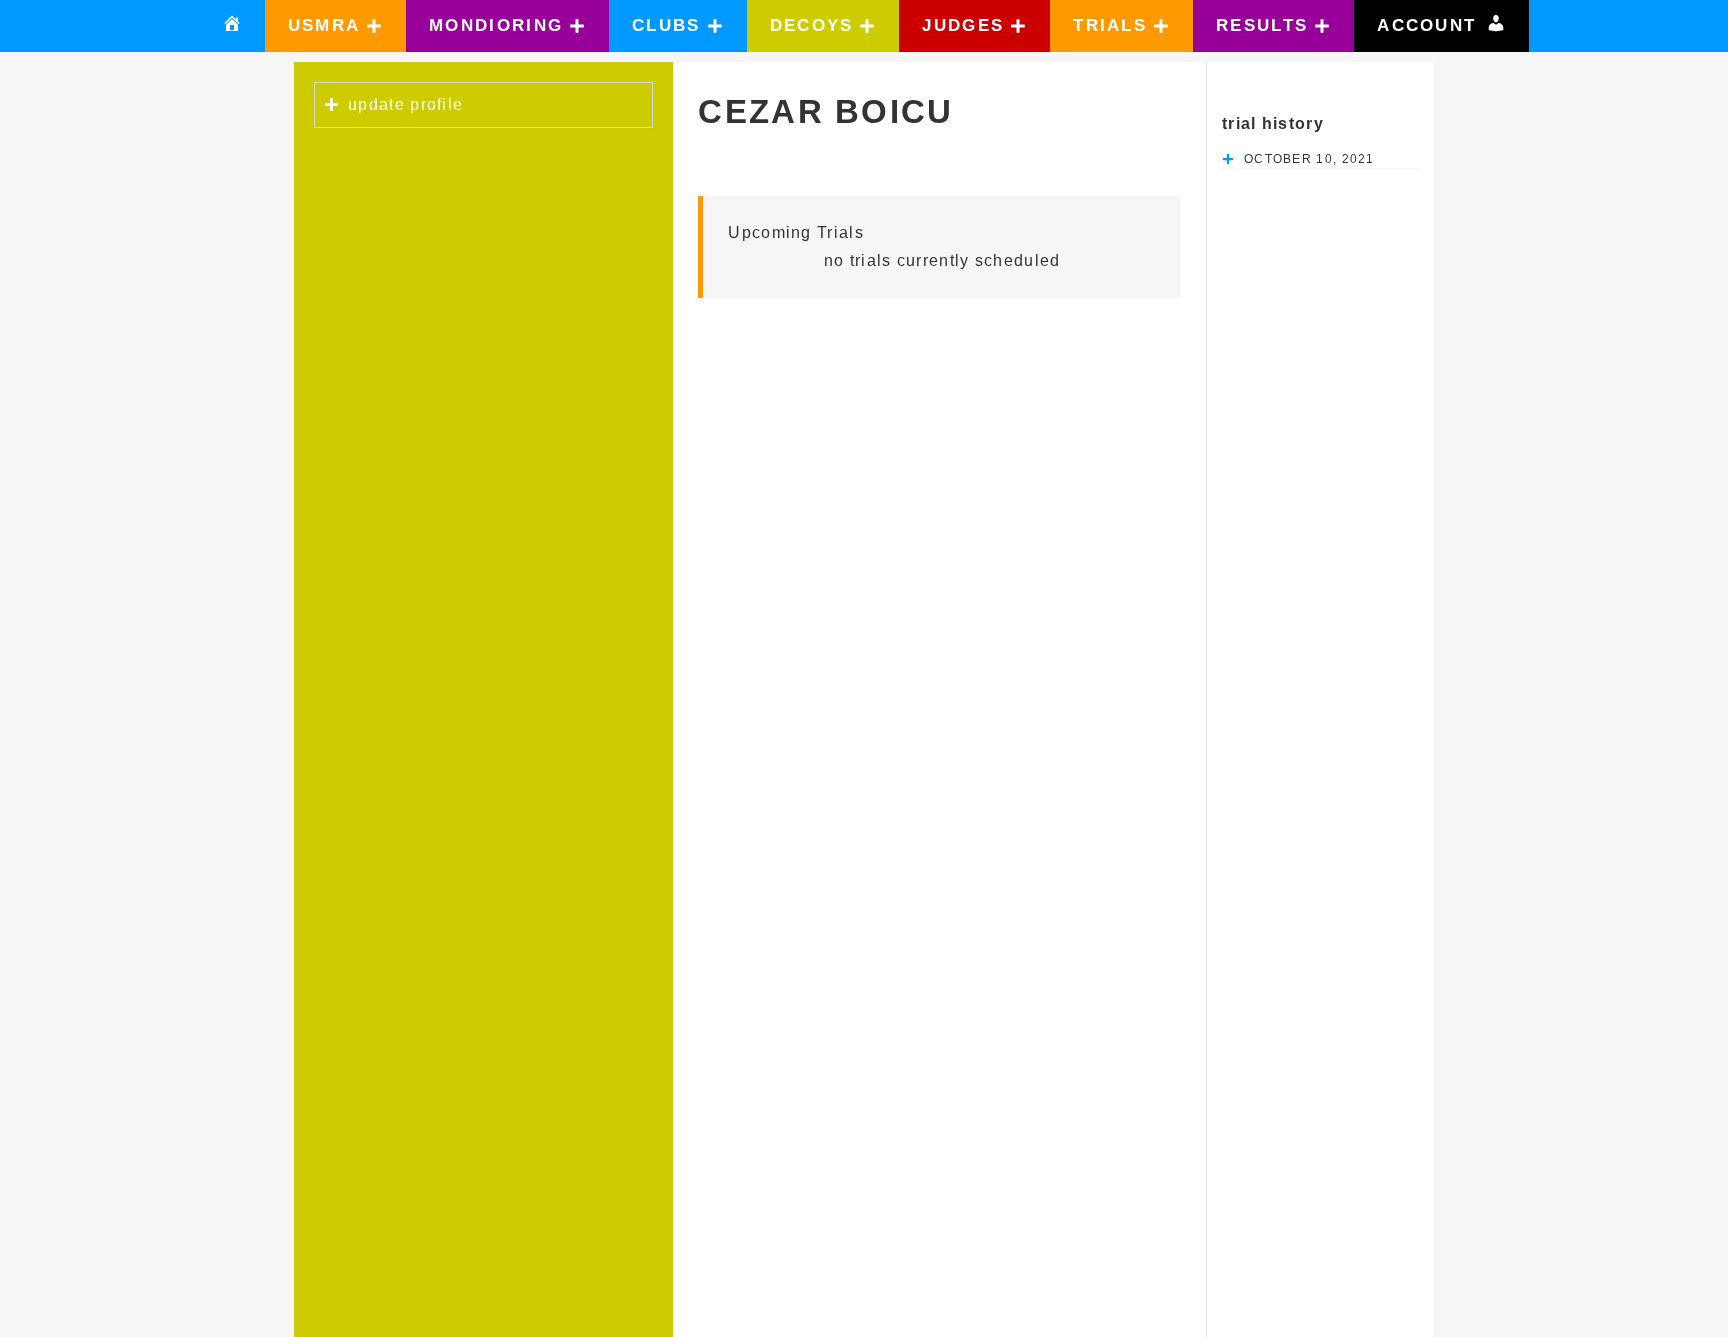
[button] (336, 26)
